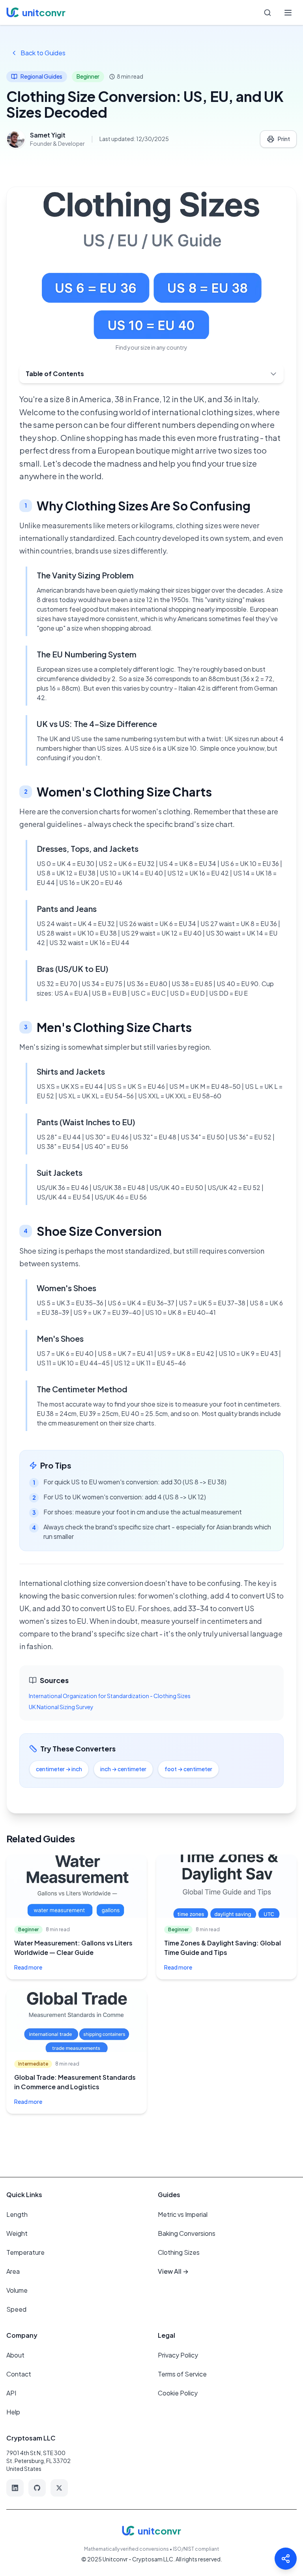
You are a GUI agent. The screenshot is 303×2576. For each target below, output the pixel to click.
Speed (16, 2309)
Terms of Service (182, 2374)
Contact (19, 2374)
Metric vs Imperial (183, 2214)
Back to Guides (43, 53)
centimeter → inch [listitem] (59, 1769)
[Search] (267, 13)
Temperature (25, 2252)
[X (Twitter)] (59, 2488)
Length (17, 2214)
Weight (17, 2233)
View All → (173, 2271)
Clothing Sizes (179, 2252)
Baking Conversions (187, 2233)
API (11, 2393)
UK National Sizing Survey (61, 1707)
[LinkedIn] (15, 2488)
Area (13, 2271)
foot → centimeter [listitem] (188, 1769)
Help (13, 2412)
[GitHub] (37, 2488)
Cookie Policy (178, 2393)
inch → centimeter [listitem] (123, 1769)
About (15, 2355)
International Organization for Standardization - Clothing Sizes (110, 1696)
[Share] (286, 2559)
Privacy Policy (178, 2355)
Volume (17, 2290)
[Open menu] (288, 13)
